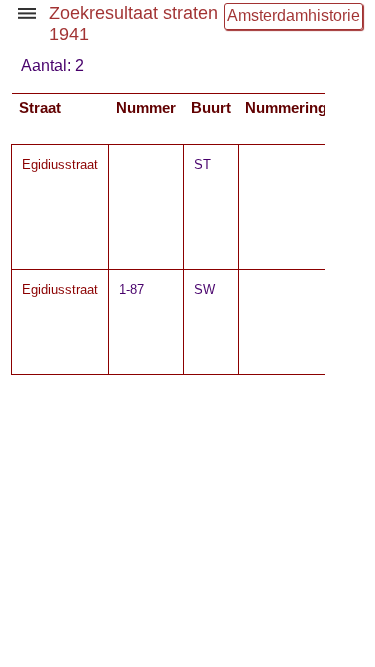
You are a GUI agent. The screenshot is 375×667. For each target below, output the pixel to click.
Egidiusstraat (60, 164)
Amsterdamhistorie (293, 15)
